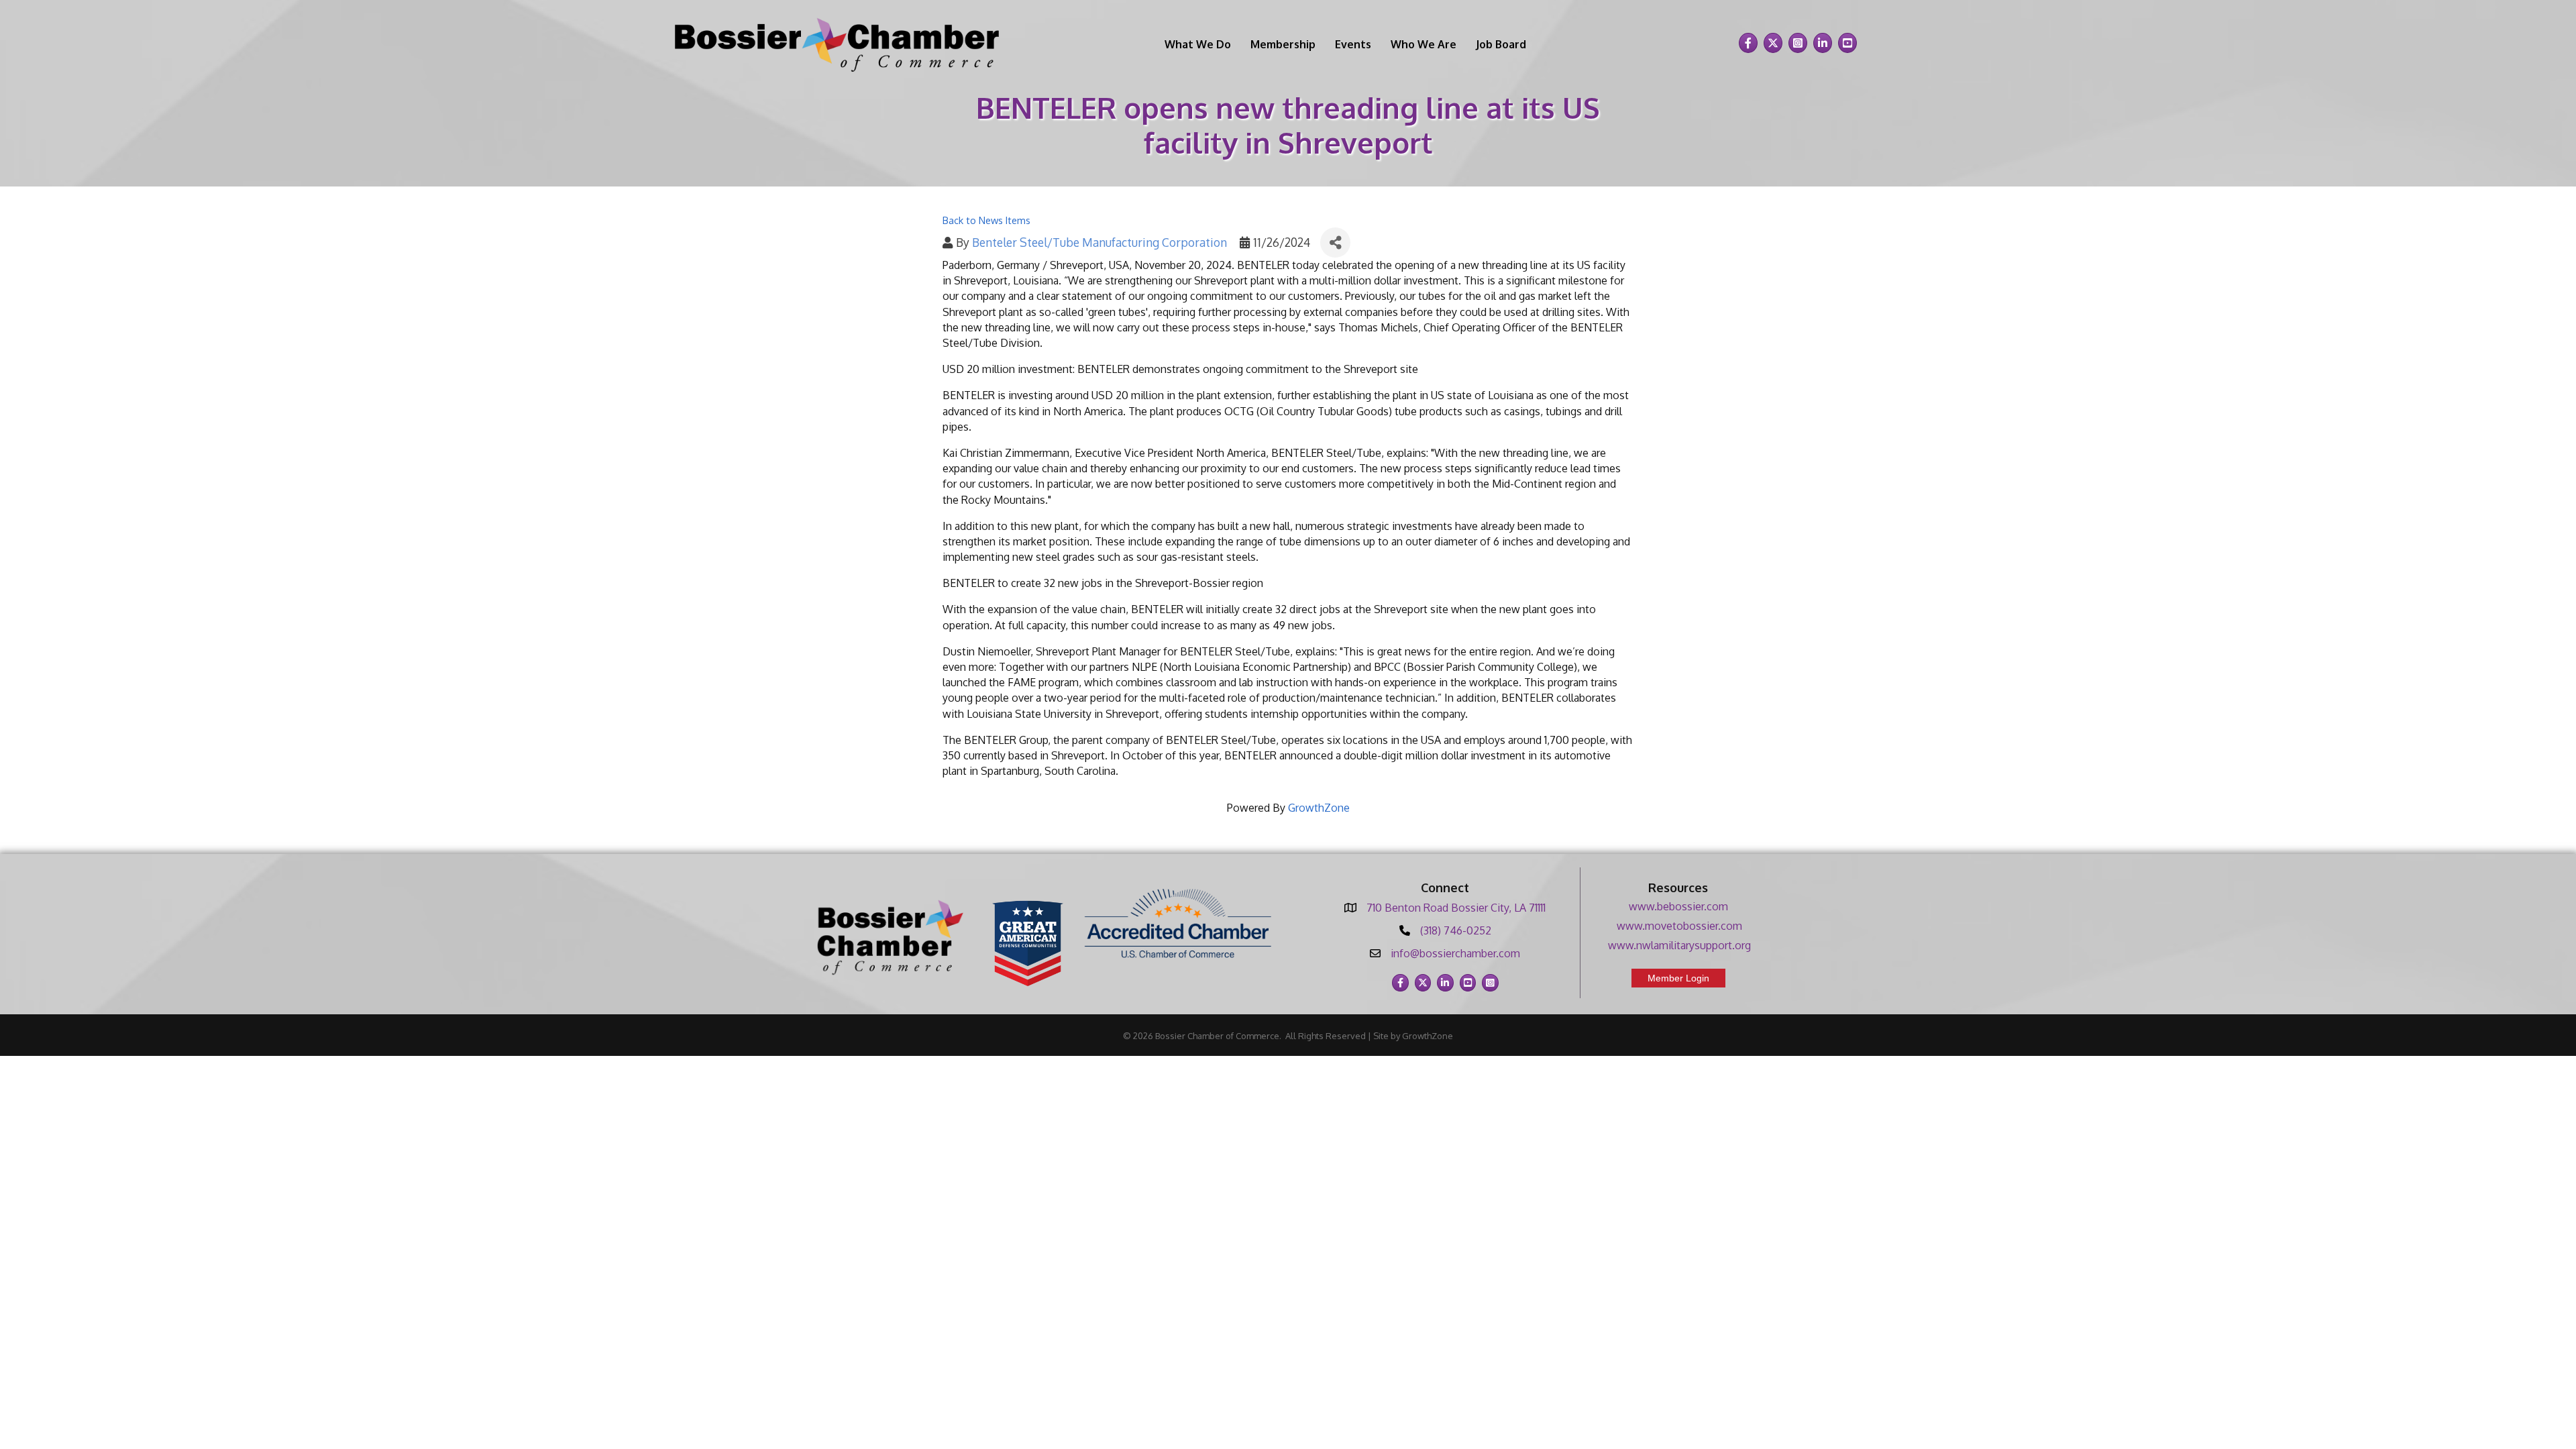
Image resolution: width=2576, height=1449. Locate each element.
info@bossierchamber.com (1455, 953)
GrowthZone (1319, 808)
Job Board (1501, 44)
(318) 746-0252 (1456, 930)
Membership (1283, 44)
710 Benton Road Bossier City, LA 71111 (1456, 908)
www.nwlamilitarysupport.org (1679, 945)
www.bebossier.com (1678, 906)
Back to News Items (986, 220)
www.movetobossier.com (1679, 926)
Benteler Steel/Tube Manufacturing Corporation (1099, 242)
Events (1353, 44)
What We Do (1198, 44)
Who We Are (1424, 44)
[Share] (1335, 243)
